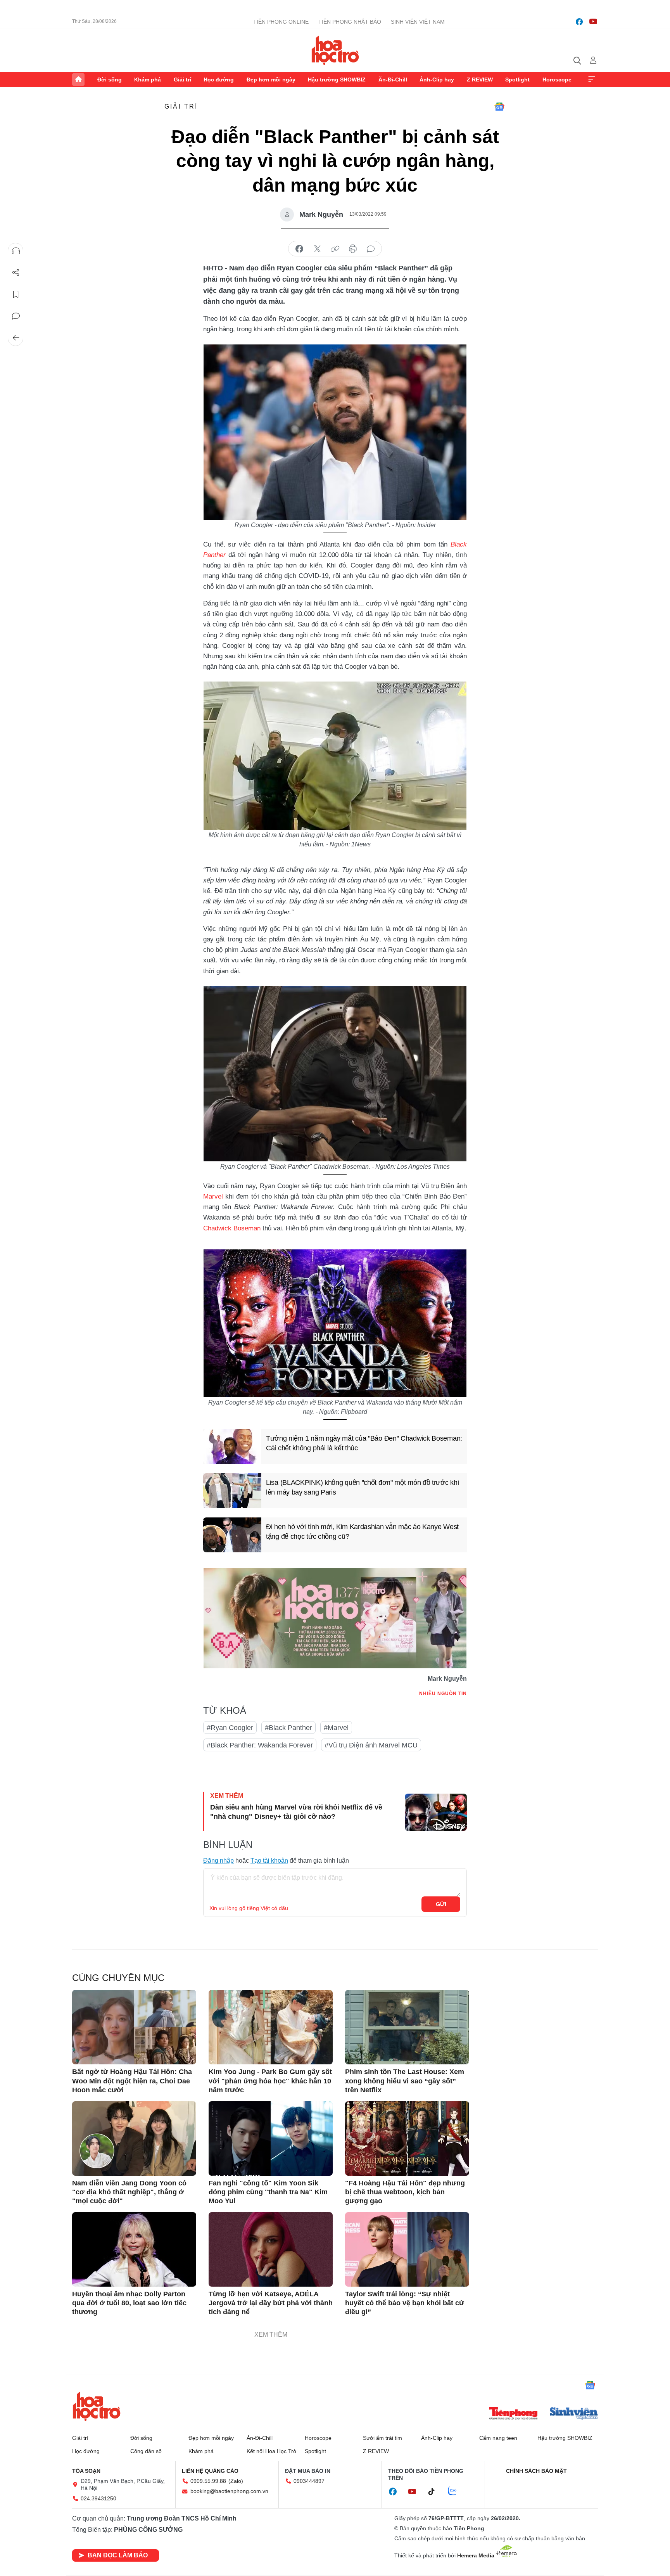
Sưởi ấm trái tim (382, 2438)
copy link (335, 249)
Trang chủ (78, 80)
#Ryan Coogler (230, 1728)
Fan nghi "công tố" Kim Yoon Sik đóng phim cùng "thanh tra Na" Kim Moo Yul (268, 2192)
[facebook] (579, 22)
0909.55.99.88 (208, 2481)
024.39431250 (98, 2498)
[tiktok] (435, 2492)
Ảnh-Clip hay (437, 80)
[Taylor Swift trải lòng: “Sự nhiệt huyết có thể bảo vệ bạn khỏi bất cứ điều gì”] (407, 2249)
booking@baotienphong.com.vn (229, 2491)
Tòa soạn (86, 2471)
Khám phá (148, 80)
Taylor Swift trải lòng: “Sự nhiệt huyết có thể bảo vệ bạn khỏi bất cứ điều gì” (405, 2303)
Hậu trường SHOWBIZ (337, 80)
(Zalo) (236, 2481)
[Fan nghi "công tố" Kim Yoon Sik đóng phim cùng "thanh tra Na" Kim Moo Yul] (271, 2138)
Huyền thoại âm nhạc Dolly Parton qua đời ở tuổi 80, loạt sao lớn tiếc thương (129, 2303)
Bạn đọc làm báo (118, 2555)
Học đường (219, 80)
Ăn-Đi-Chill (393, 80)
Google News (499, 107)
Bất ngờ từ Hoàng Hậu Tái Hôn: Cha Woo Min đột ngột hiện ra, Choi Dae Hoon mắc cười (132, 2081)
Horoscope (557, 80)
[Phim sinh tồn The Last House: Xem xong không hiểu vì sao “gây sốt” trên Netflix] (407, 2027)
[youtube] (593, 22)
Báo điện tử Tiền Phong (335, 50)
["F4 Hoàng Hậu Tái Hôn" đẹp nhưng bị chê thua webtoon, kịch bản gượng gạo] (407, 2138)
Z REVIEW (480, 80)
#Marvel (336, 1728)
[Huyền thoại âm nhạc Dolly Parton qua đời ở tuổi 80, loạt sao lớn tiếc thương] (134, 2249)
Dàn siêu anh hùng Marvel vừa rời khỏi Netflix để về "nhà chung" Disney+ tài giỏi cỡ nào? (296, 1812)
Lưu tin (16, 294)
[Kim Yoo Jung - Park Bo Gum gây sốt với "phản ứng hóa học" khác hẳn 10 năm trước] (271, 2027)
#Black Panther (288, 1728)
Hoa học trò (97, 2406)
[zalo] (456, 2491)
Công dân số (146, 2451)
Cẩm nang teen (498, 2438)
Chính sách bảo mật (536, 2471)
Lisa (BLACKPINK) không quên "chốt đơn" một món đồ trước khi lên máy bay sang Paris (362, 1487)
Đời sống (110, 80)
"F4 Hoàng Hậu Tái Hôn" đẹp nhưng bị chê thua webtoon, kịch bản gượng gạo (405, 2192)
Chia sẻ (16, 273)
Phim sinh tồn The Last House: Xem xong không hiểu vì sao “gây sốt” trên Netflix (405, 2081)
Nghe (16, 251)
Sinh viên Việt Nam (418, 22)
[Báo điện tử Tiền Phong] (513, 2414)
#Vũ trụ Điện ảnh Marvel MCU (371, 1745)
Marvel (213, 1196)
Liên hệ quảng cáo (210, 2471)
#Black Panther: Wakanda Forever (260, 1745)
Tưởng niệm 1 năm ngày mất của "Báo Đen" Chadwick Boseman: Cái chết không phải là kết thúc (364, 1443)
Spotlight (517, 80)
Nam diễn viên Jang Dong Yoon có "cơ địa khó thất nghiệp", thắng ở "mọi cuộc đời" (129, 2192)
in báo (353, 249)
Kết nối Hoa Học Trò (271, 2451)
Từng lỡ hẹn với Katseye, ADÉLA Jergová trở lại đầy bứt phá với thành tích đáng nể (271, 2303)
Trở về (16, 338)
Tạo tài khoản (269, 1861)
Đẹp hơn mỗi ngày (271, 80)
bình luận (371, 249)
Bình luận (16, 316)
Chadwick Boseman (232, 1228)
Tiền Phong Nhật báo (350, 22)
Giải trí (182, 80)
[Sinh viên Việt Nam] (574, 2414)
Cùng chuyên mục (118, 1978)
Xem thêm (592, 80)
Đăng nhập (218, 1861)
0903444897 (309, 2481)
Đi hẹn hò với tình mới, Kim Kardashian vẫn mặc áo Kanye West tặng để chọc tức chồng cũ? (362, 1532)
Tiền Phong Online (281, 22)
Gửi (441, 1904)
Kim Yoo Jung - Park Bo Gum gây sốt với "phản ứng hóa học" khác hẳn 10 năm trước (270, 2081)
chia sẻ (299, 249)
